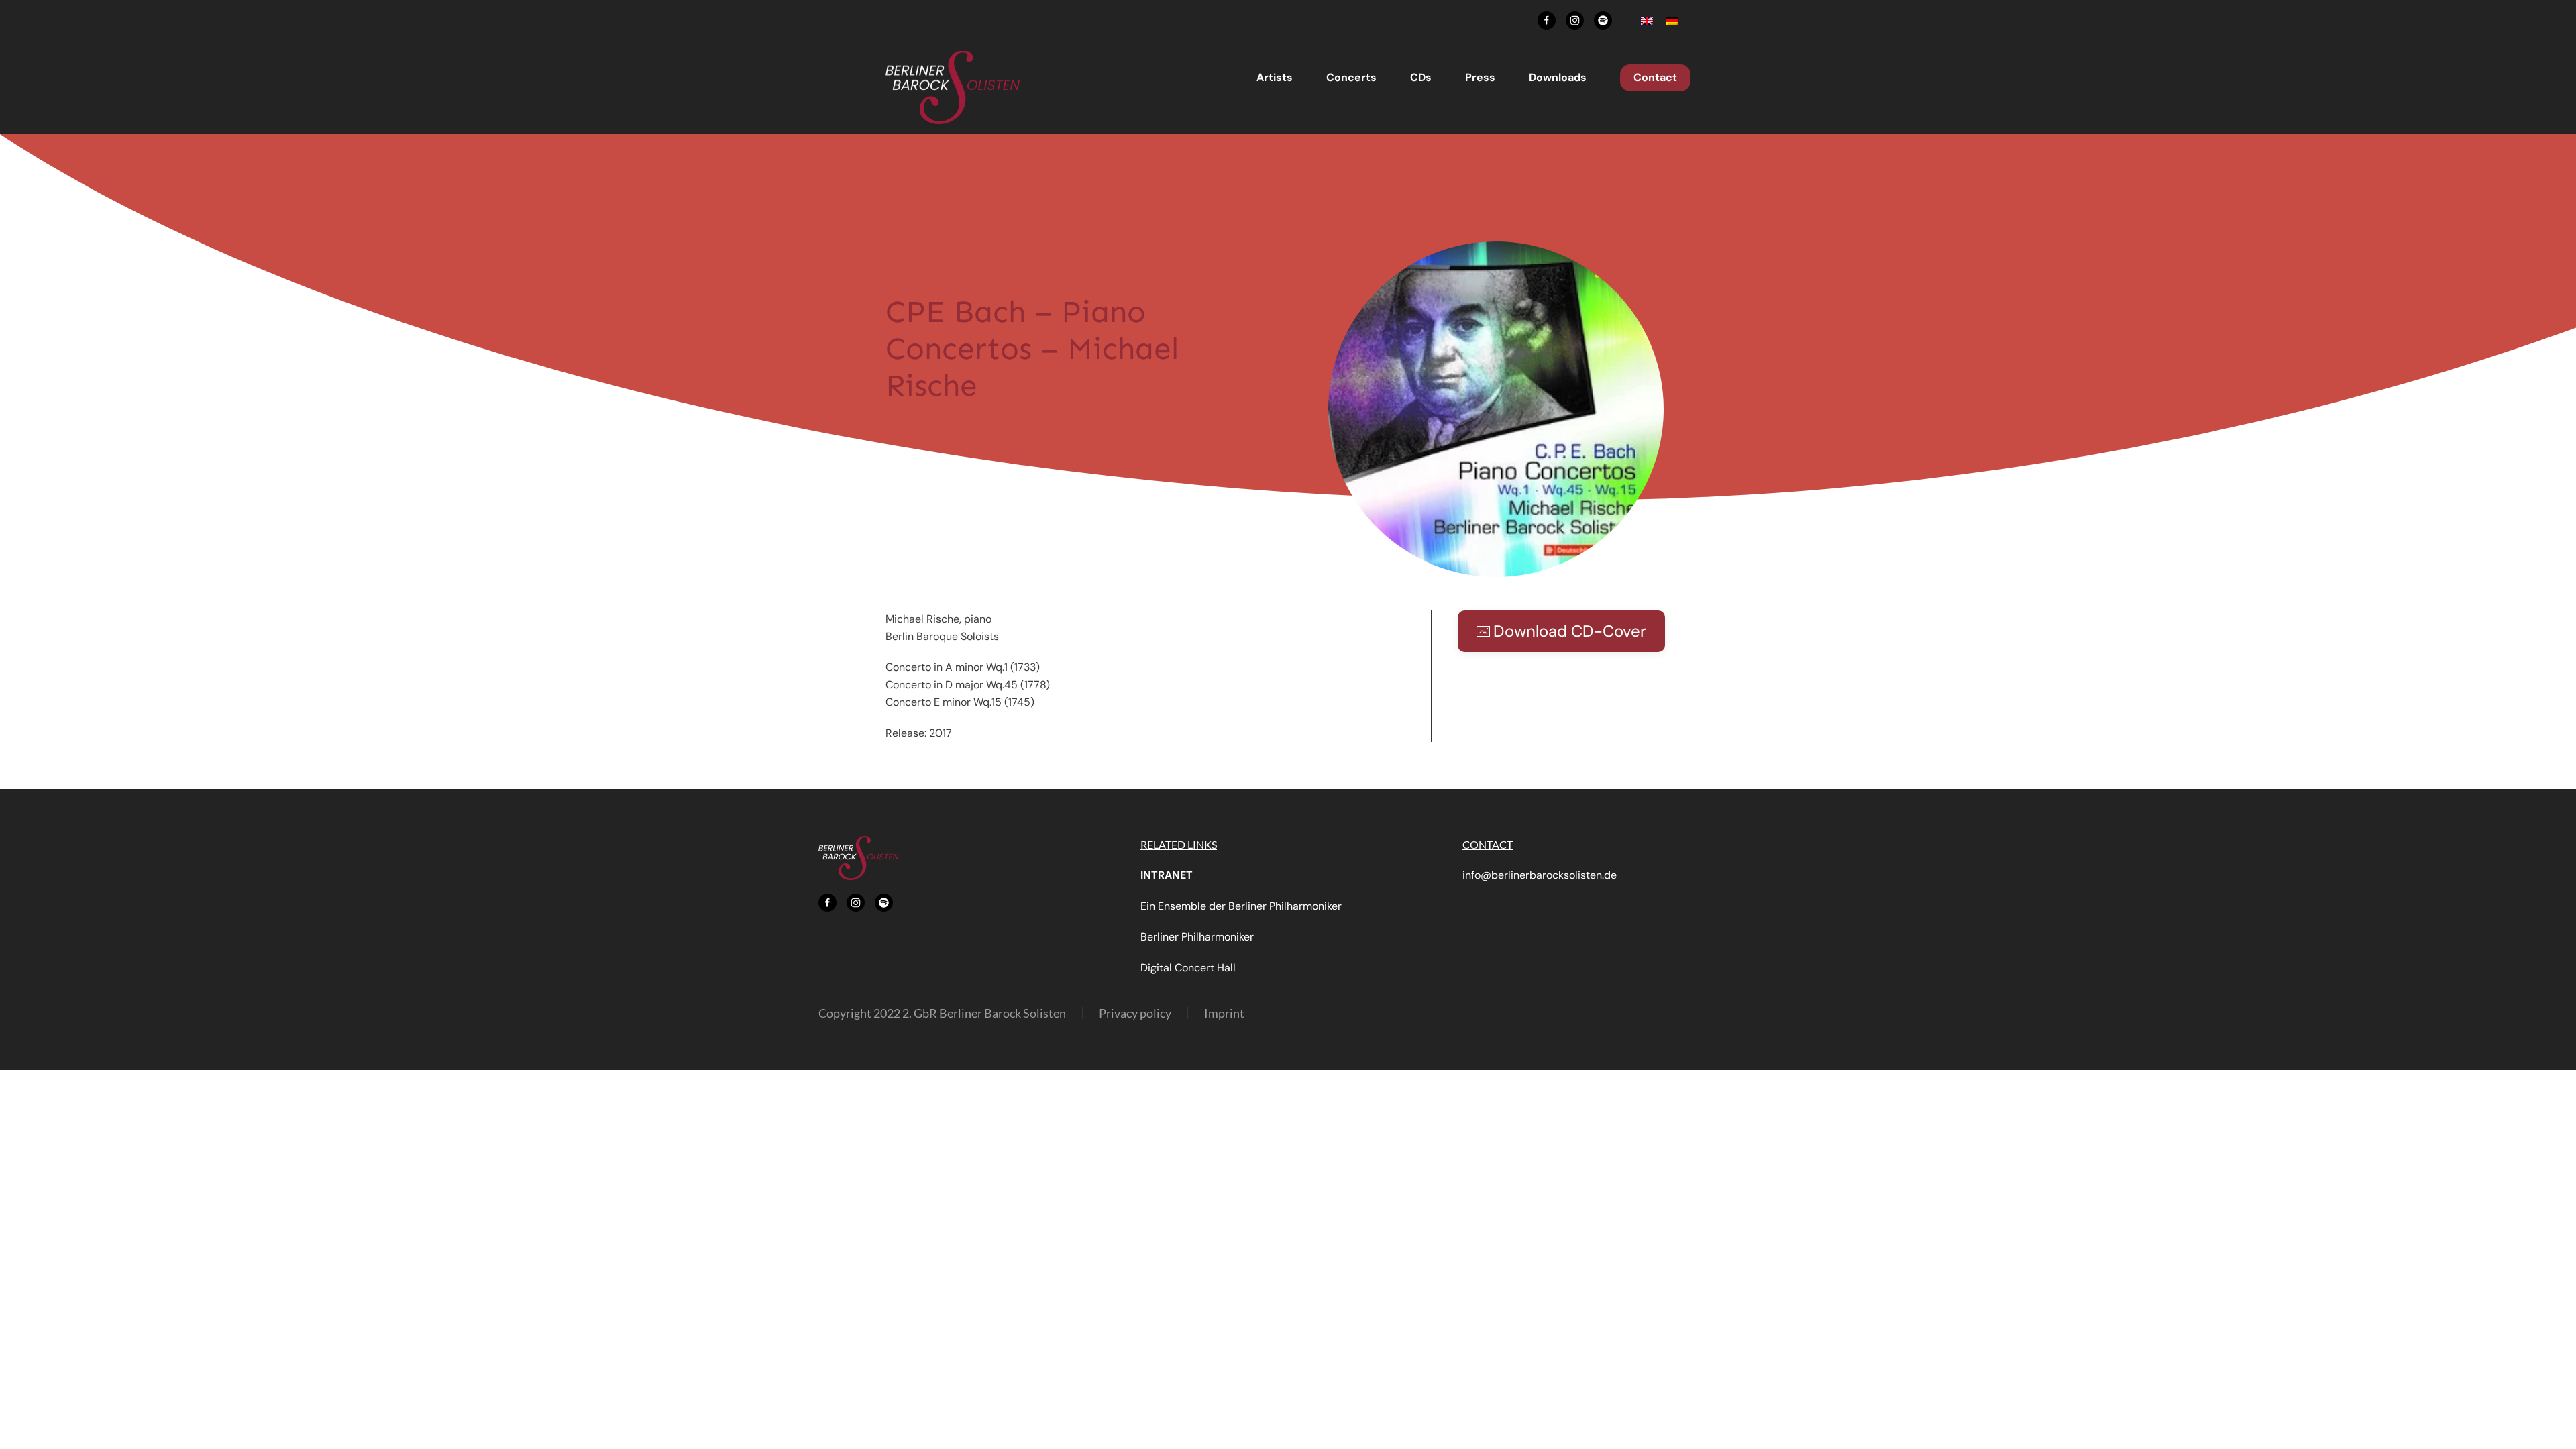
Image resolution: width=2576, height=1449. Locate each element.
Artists (1275, 77)
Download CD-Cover (1570, 631)
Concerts (1351, 77)
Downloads (1558, 77)
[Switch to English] (1647, 20)
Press (1480, 77)
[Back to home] (953, 88)
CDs (1421, 77)
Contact (1655, 77)
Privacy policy (1135, 1013)
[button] (1496, 408)
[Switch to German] (1672, 20)
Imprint (1224, 1013)
